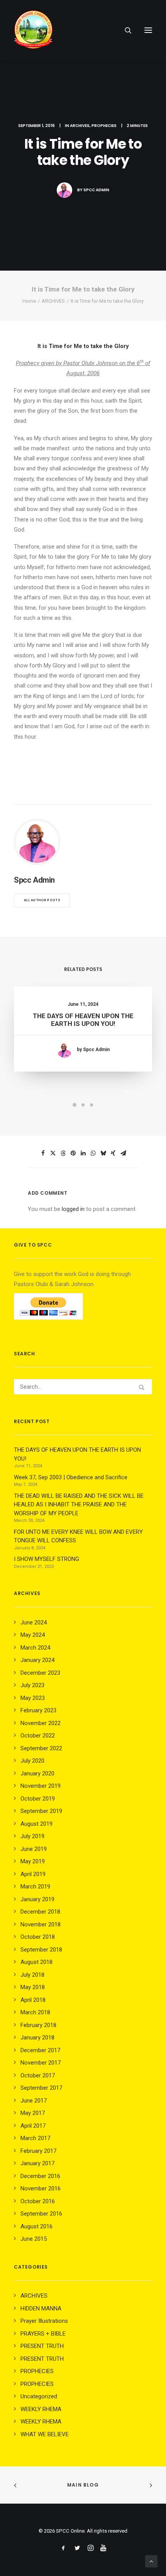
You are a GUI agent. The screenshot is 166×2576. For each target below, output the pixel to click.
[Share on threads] (63, 1153)
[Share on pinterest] (73, 1153)
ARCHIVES (80, 126)
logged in (73, 1209)
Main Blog (83, 2485)
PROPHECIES (104, 126)
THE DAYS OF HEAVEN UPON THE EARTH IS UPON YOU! (83, 1020)
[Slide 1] (75, 1105)
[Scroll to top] (151, 2561)
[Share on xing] (113, 1153)
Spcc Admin (96, 190)
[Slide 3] (91, 1105)
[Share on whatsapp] (93, 1153)
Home (29, 301)
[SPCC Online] (33, 30)
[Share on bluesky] (103, 1153)
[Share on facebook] (43, 1153)
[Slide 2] (83, 1105)
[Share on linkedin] (83, 1153)
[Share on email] (123, 1153)
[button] (148, 30)
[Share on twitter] (53, 1153)
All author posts (42, 900)
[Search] (125, 30)
